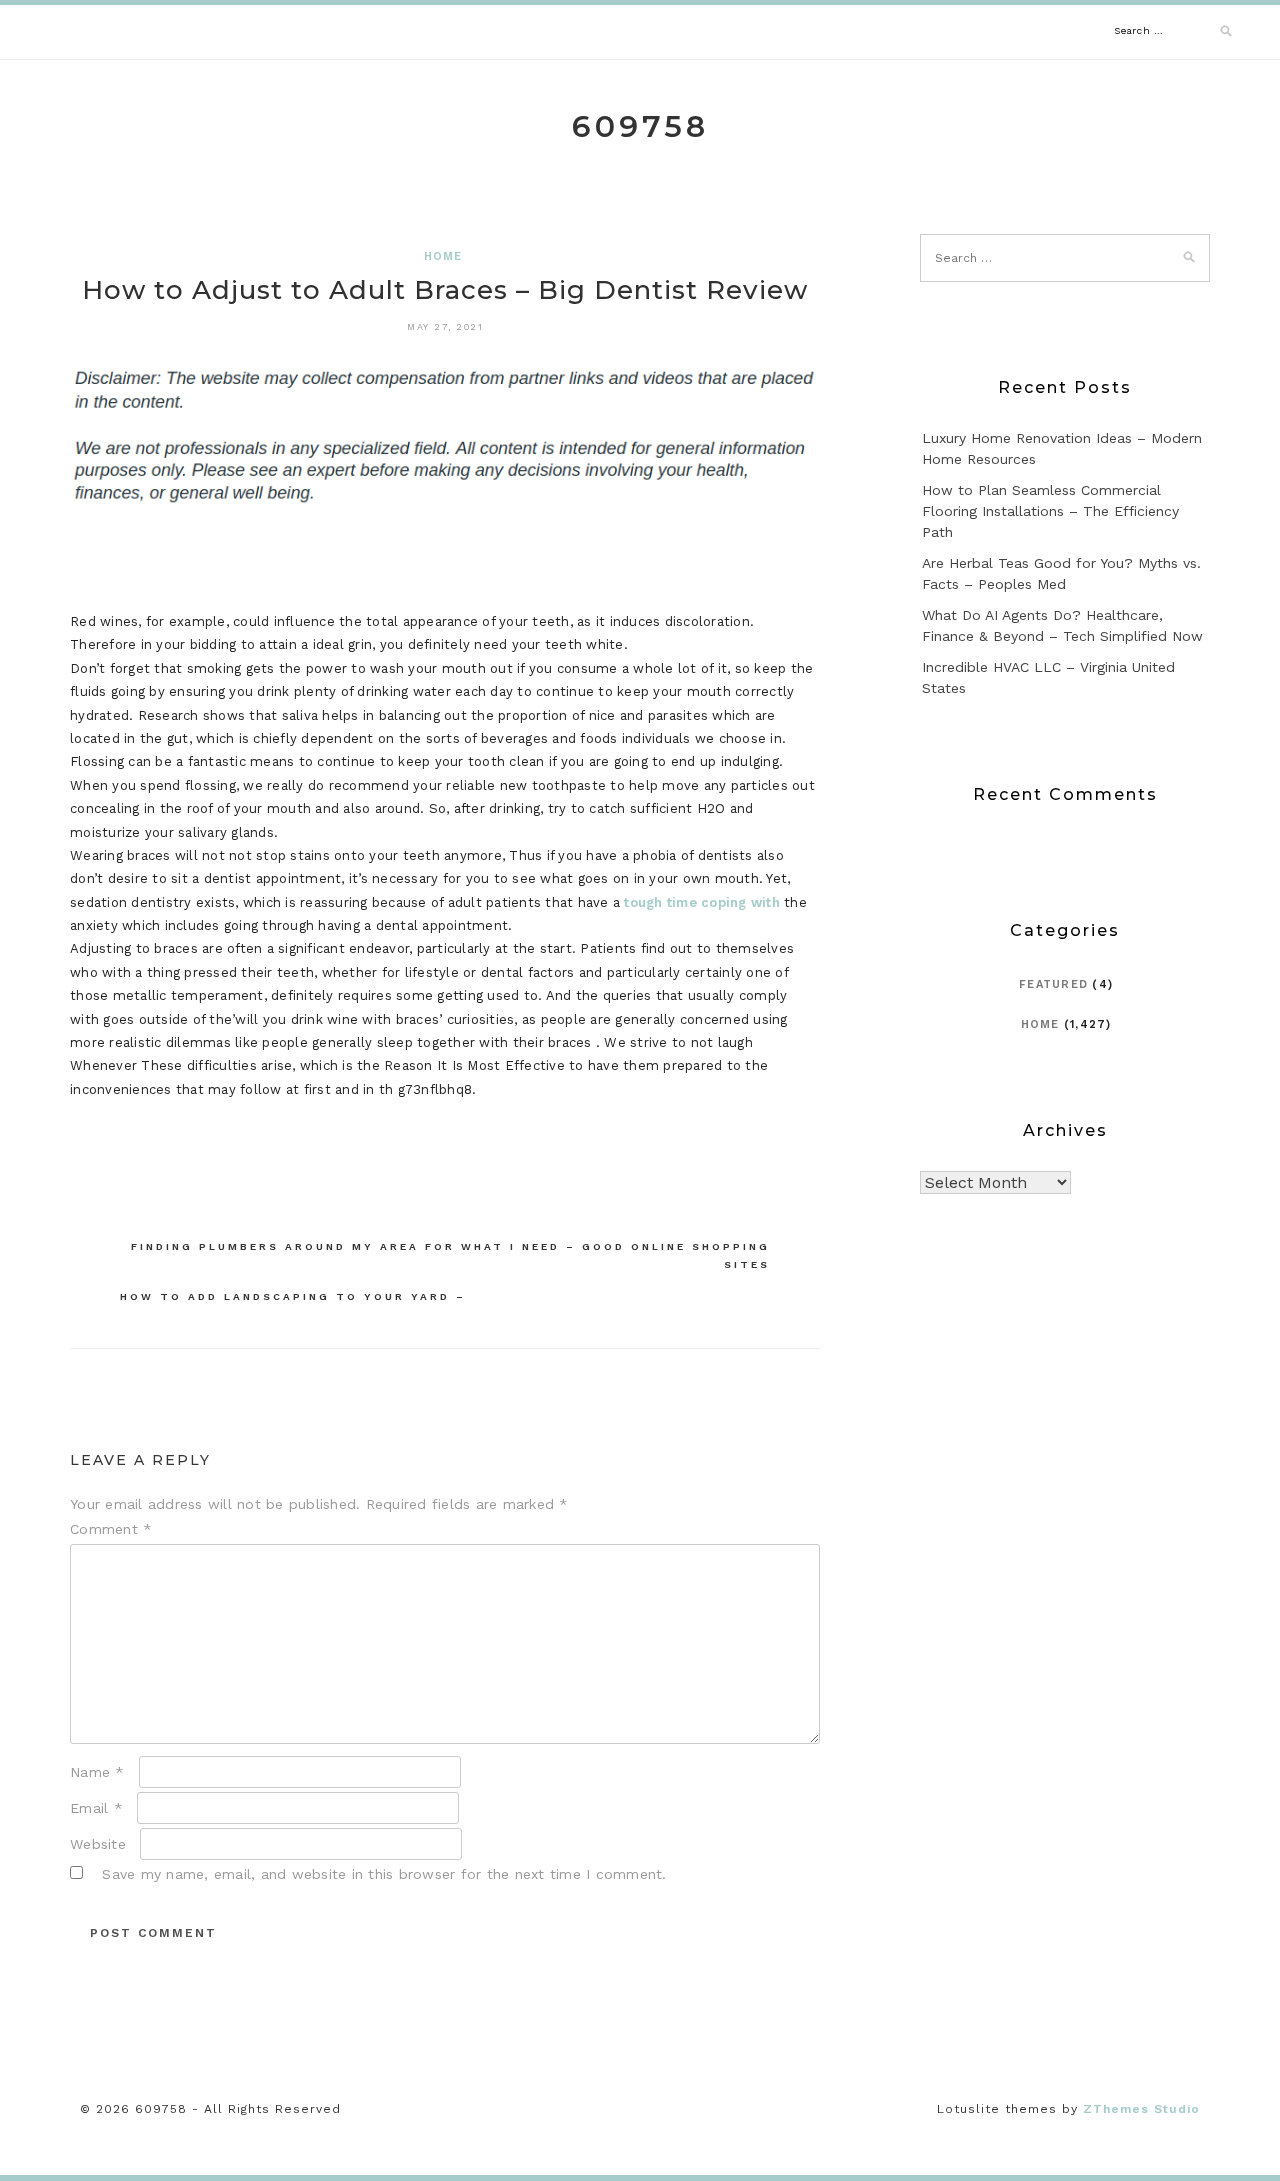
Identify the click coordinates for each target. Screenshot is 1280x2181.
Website (98, 1844)
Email (96, 1808)
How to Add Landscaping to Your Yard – (293, 1296)
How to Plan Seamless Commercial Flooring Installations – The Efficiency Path (1050, 511)
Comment (111, 1529)
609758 (640, 126)
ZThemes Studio (1141, 2109)
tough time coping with (702, 902)
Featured (1053, 984)
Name (97, 1772)
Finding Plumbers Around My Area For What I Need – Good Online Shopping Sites (450, 1255)
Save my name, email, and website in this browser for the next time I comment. (384, 1874)
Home (443, 256)
